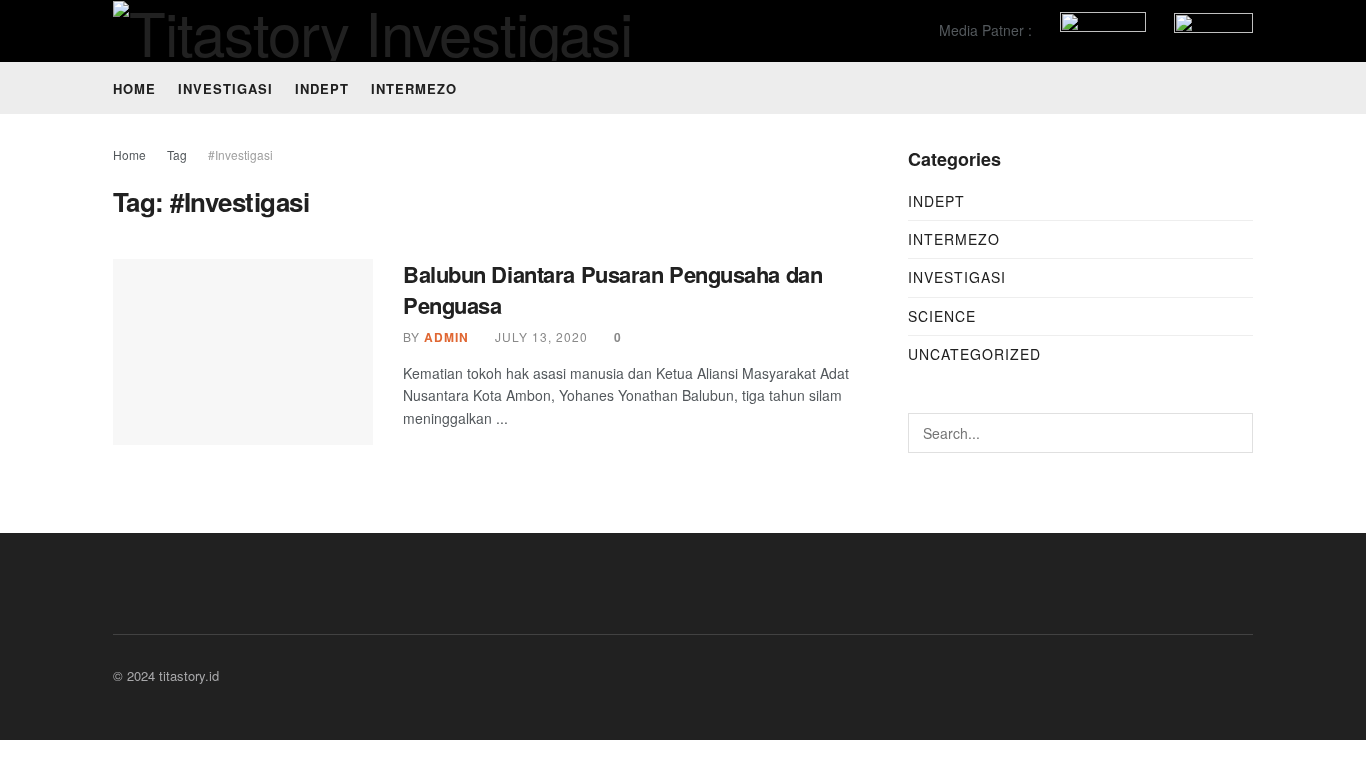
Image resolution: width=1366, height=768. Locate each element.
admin (446, 337)
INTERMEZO (414, 88)
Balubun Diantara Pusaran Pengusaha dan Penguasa (612, 289)
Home (134, 88)
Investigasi (957, 277)
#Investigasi (240, 154)
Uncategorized (974, 354)
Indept (936, 201)
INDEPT (322, 88)
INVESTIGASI (225, 88)
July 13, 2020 (539, 336)
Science (942, 316)
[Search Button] (1233, 433)
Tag (177, 154)
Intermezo (954, 239)
